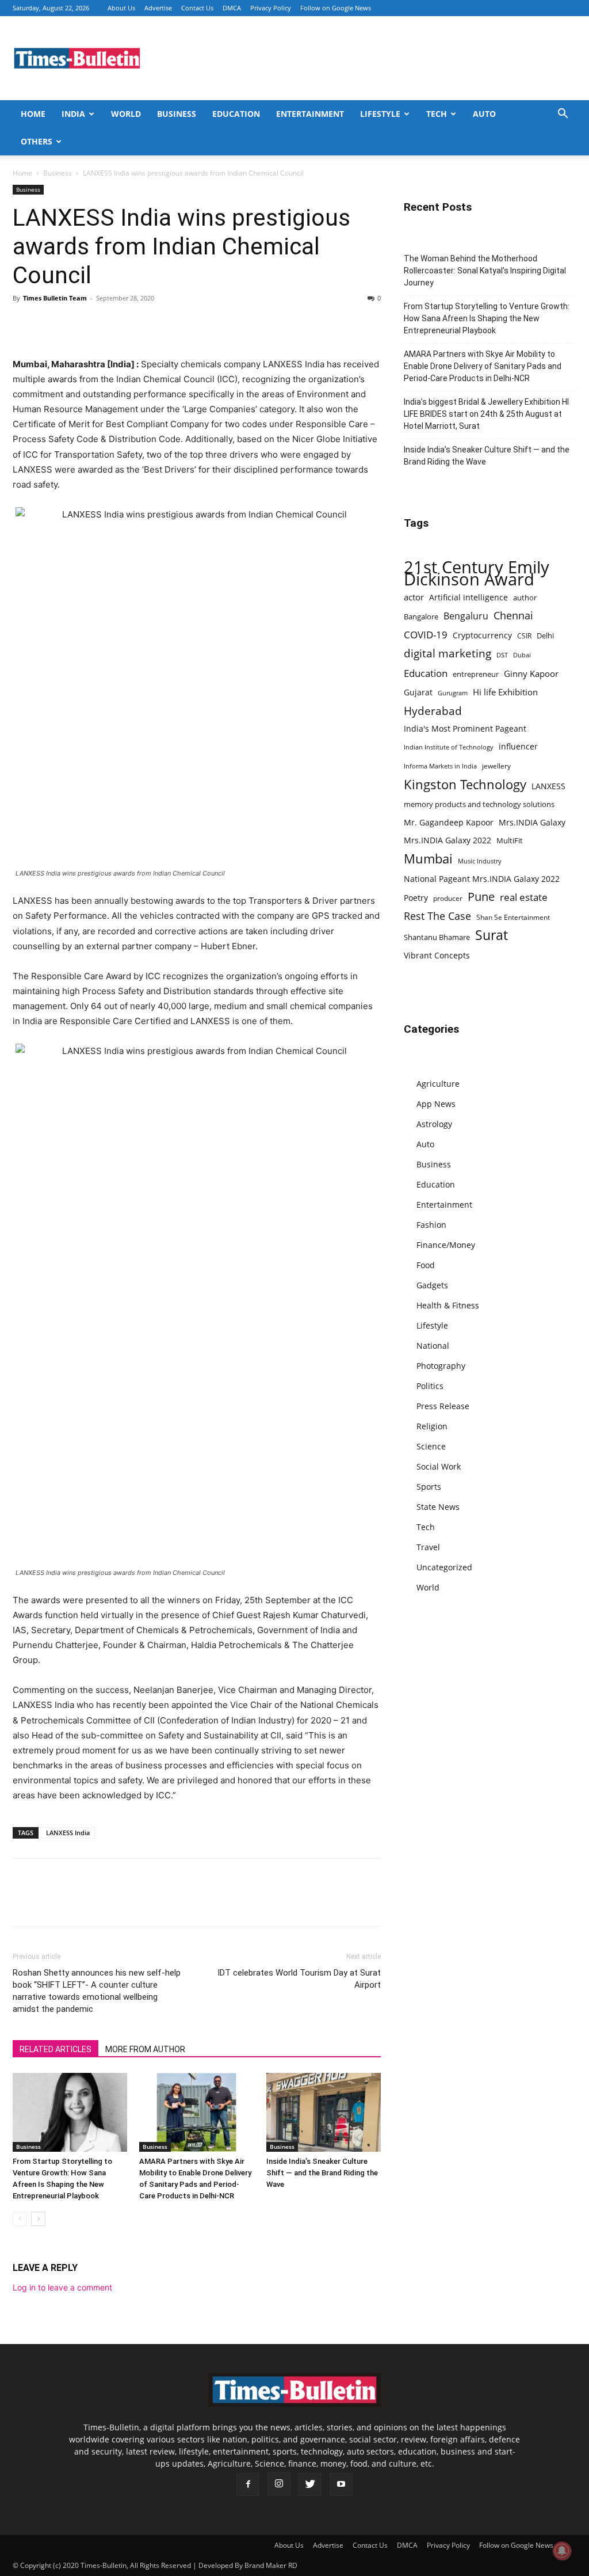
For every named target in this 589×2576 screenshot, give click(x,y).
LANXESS (548, 786)
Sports (429, 1487)
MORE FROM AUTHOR (145, 2049)
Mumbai (428, 859)
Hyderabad (433, 711)
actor (414, 597)
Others (37, 141)
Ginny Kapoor (531, 674)
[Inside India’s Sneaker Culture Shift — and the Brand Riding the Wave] (324, 2112)
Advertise (158, 8)
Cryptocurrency (482, 635)
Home (33, 114)
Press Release (443, 1406)
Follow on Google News (336, 8)
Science (431, 1446)
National (433, 1346)
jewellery (496, 766)
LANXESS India (68, 1833)
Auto (484, 114)
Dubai (522, 655)
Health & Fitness (448, 1305)
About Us (121, 8)
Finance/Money (446, 1245)
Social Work (439, 1466)
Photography (441, 1366)
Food (426, 1265)
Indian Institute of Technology (449, 747)
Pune (481, 897)
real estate (524, 897)
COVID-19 (426, 635)
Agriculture (438, 1084)
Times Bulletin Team (55, 298)
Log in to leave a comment (62, 2287)
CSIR (524, 636)
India (73, 114)
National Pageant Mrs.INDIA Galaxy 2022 (482, 879)
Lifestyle (380, 114)
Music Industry (480, 861)
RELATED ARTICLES (56, 2049)
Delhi (545, 636)
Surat (492, 935)
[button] (563, 115)
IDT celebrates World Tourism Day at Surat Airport (299, 1979)
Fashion (431, 1225)
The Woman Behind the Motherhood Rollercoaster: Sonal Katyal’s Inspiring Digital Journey (485, 271)
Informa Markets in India (440, 766)
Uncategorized (444, 1567)
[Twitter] (51, 324)
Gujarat (418, 692)
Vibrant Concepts (437, 955)
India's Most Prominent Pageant (465, 728)
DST (502, 655)
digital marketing (448, 654)
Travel (428, 1547)
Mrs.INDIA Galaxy (532, 822)
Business (177, 114)
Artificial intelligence (468, 597)
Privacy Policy (271, 8)
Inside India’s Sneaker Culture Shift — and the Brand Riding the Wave (322, 2173)
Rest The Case (437, 916)
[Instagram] (279, 2484)
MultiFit (510, 840)
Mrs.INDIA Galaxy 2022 (448, 840)
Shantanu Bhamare (437, 937)
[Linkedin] (104, 324)
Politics (430, 1386)
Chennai (513, 616)
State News (438, 1507)
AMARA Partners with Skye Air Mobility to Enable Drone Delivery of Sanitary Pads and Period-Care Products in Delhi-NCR (483, 366)
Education (236, 114)
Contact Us (197, 8)
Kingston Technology (465, 784)
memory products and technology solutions (479, 804)
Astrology (434, 1124)
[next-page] (38, 2219)
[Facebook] (24, 324)
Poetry (416, 898)
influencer (518, 746)
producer (448, 898)
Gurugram (453, 693)
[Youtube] (341, 2484)
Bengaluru (466, 616)
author (525, 598)
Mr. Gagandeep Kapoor (449, 822)
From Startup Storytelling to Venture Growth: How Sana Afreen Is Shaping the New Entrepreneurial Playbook (487, 318)
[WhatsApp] (77, 324)
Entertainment (310, 114)
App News (436, 1104)
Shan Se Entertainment (513, 917)
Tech (437, 114)
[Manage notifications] (562, 2551)
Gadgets (432, 1285)
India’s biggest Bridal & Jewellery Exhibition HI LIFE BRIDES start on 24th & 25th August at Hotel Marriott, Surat (486, 414)
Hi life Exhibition (505, 692)
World (126, 114)
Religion (432, 1426)
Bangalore (421, 617)
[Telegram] (130, 324)
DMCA (232, 8)
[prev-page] (20, 2219)
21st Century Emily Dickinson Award (477, 573)
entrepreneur (476, 674)
